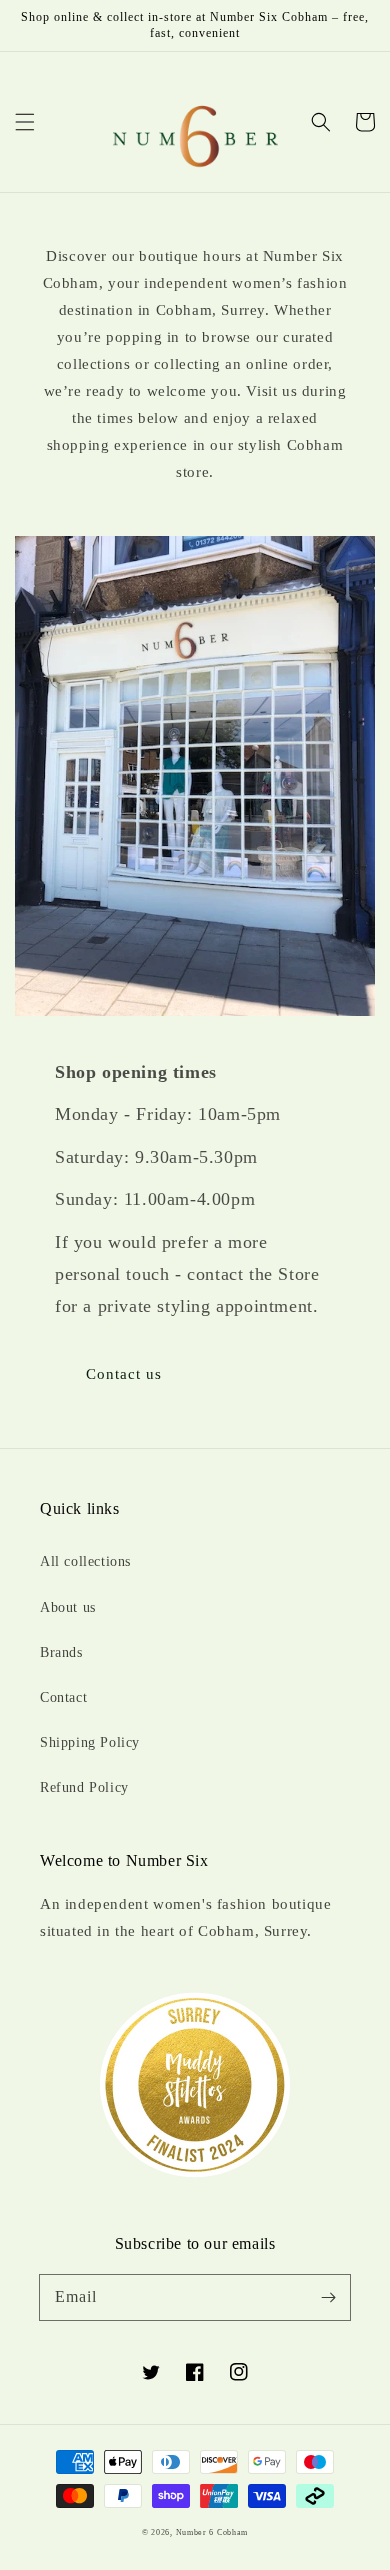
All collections (85, 1561)
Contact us (124, 1374)
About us (68, 1607)
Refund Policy (84, 1787)
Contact (63, 1697)
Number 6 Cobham (212, 2532)
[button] (25, 122)
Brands (61, 1652)
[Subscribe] (328, 2297)
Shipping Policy (90, 1742)
